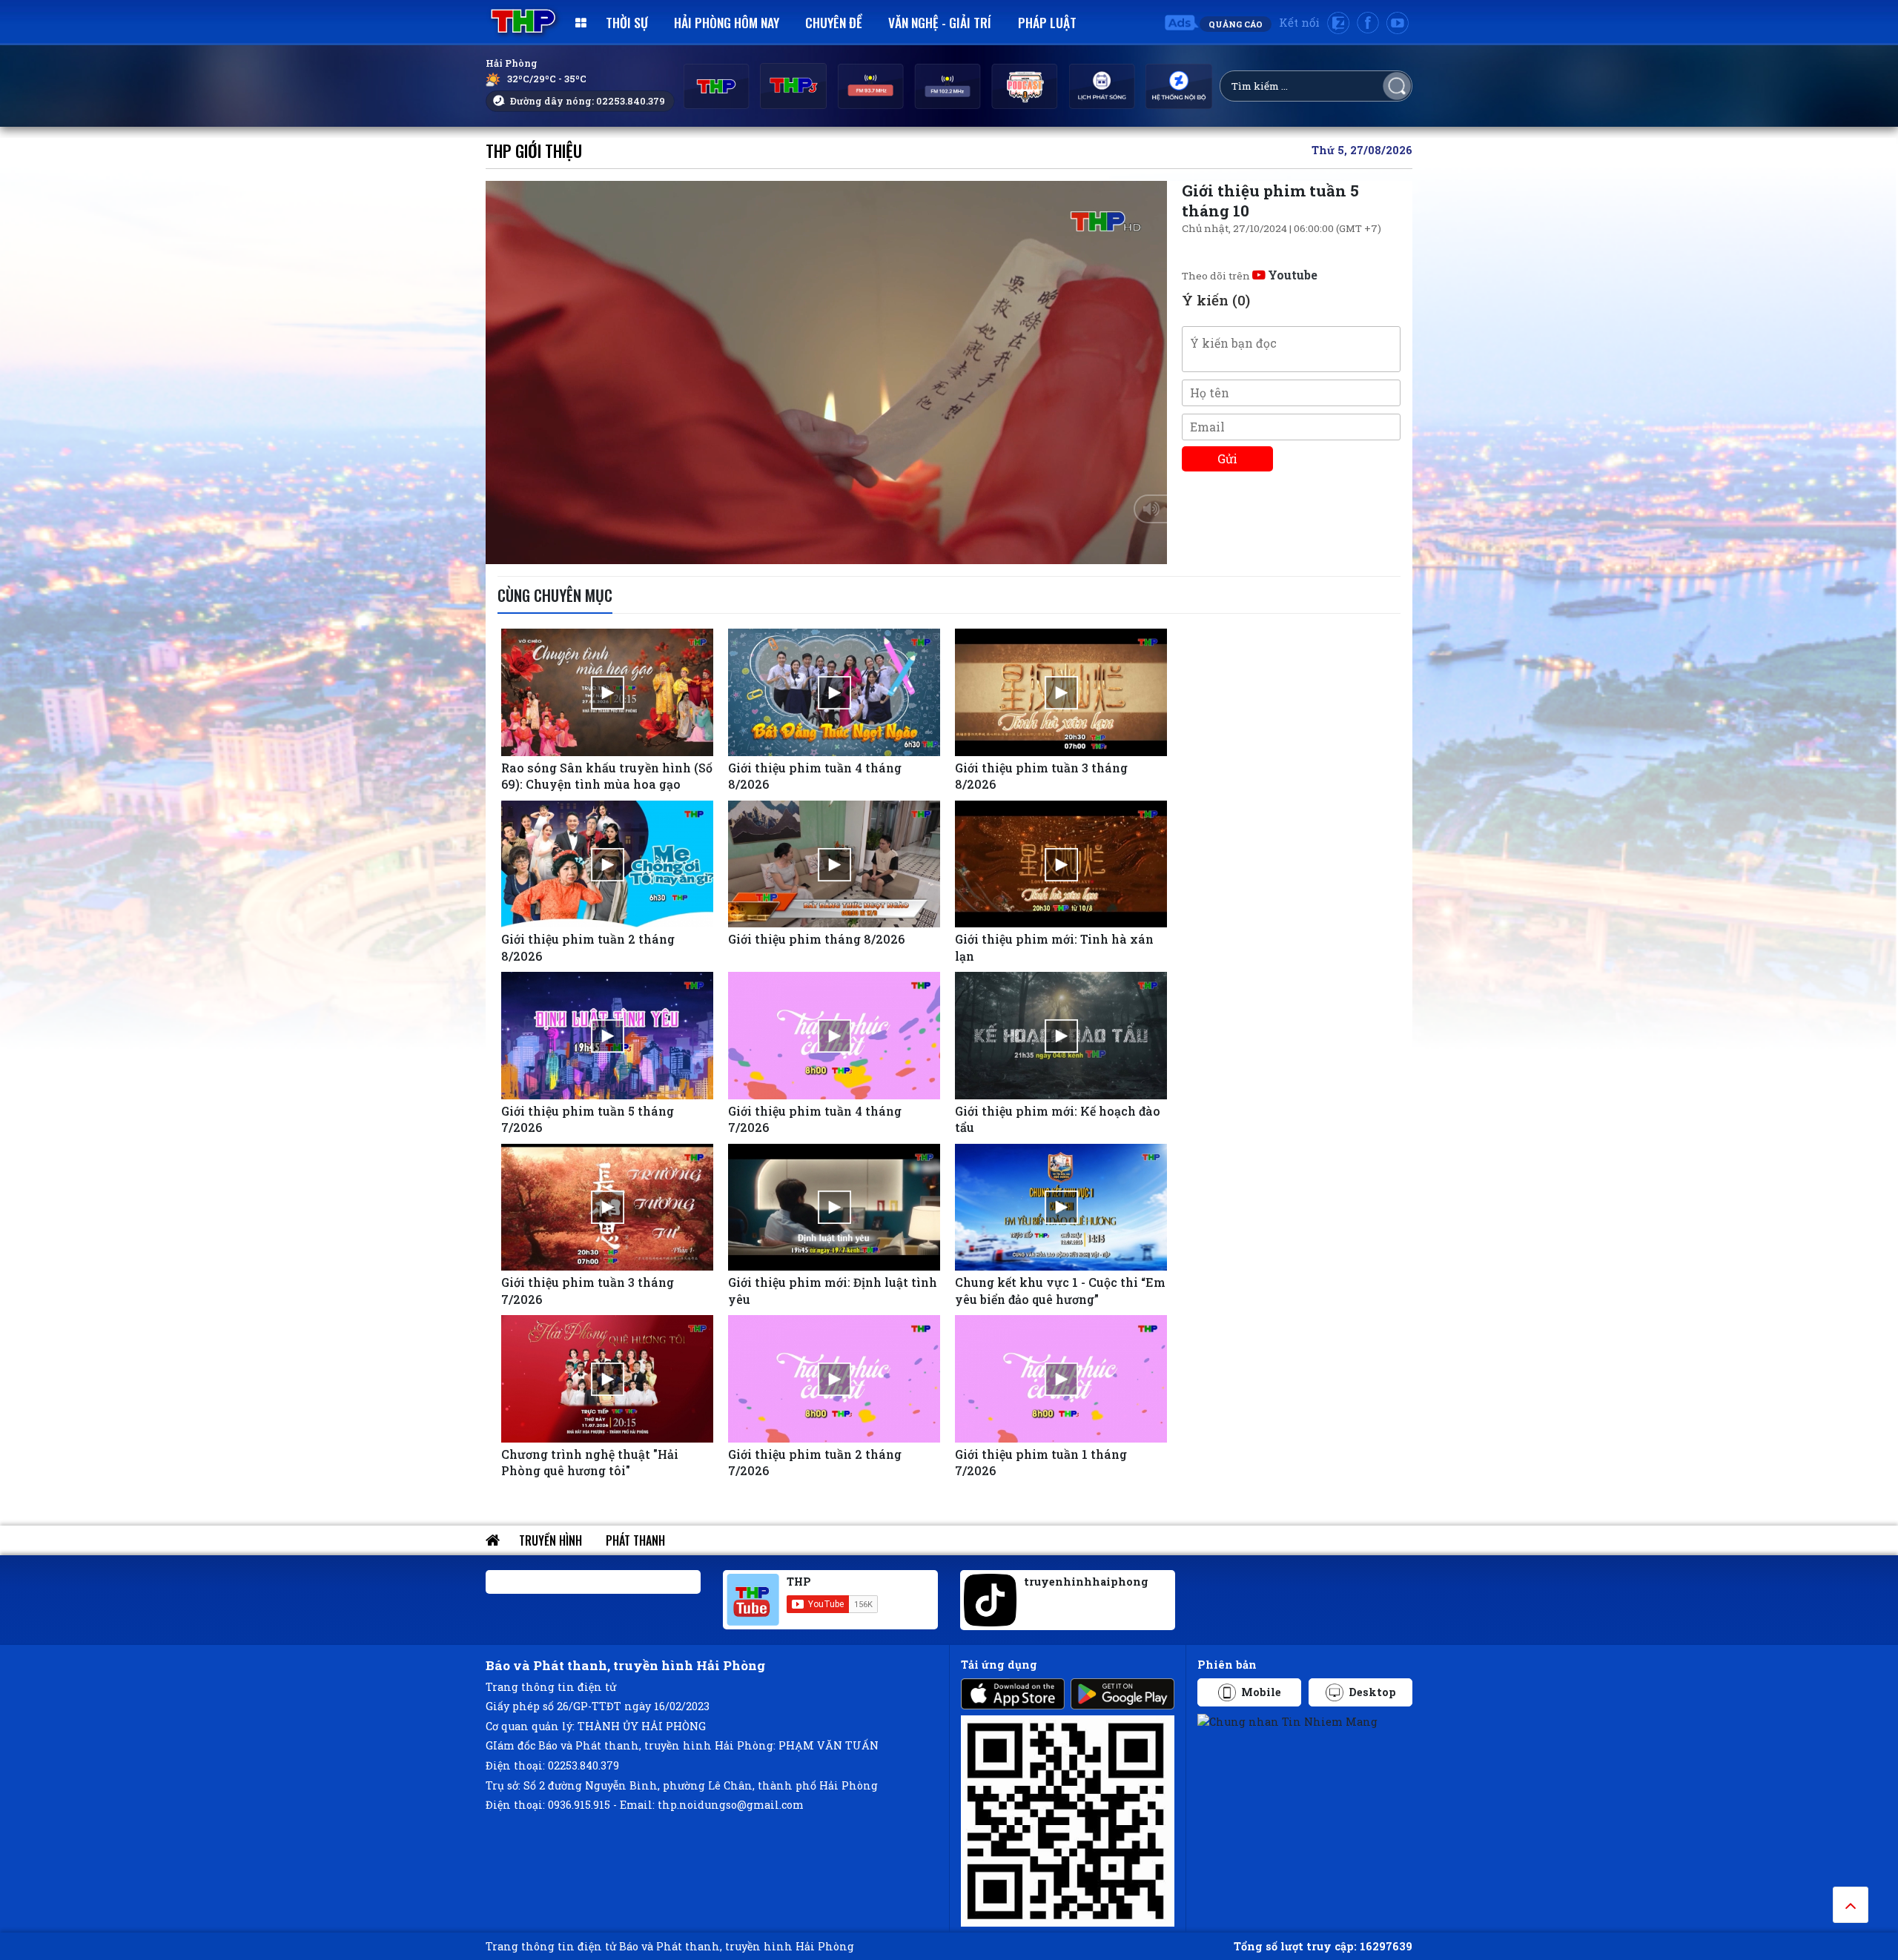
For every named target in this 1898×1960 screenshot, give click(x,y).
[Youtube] (1398, 23)
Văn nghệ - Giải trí (940, 22)
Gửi (1227, 458)
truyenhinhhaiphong (1086, 1582)
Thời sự (627, 22)
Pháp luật (1047, 22)
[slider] (825, 549)
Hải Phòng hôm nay (727, 22)
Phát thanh (635, 1540)
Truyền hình (550, 1540)
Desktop (1372, 1692)
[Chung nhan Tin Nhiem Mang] (1287, 1720)
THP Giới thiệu (534, 150)
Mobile (1261, 1692)
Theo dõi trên (1250, 276)
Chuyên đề (834, 22)
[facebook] (1368, 23)
